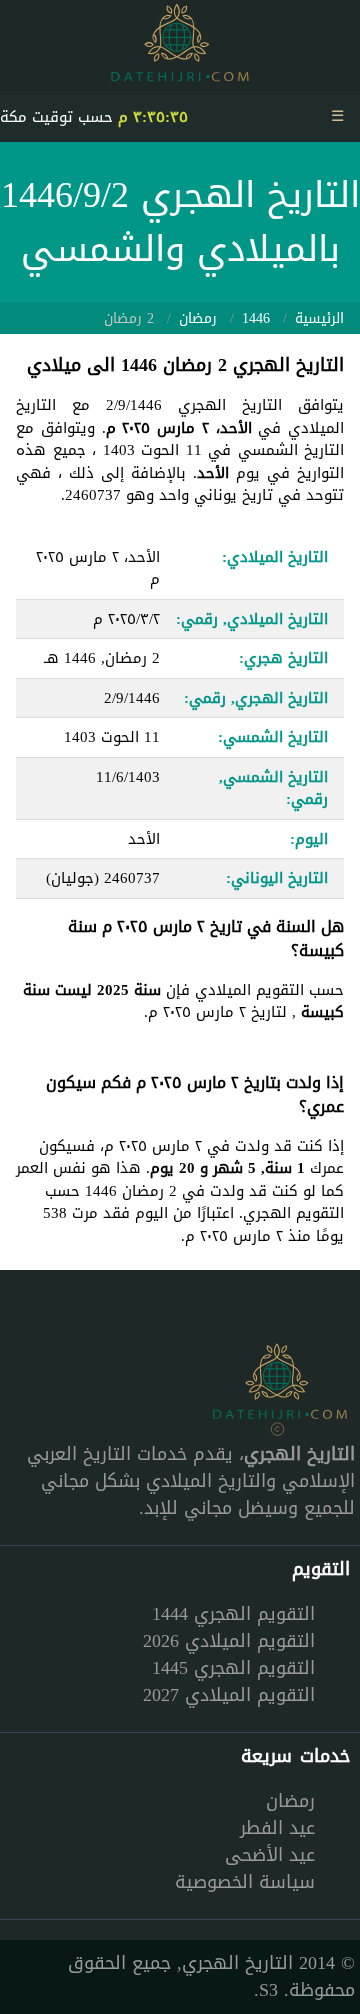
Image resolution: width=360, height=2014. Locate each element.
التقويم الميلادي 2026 (229, 1641)
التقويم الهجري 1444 (233, 1614)
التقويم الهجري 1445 (233, 1668)
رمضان (290, 1801)
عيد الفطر (277, 1828)
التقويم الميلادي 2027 (229, 1695)
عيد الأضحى (270, 1855)
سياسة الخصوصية (245, 1882)
